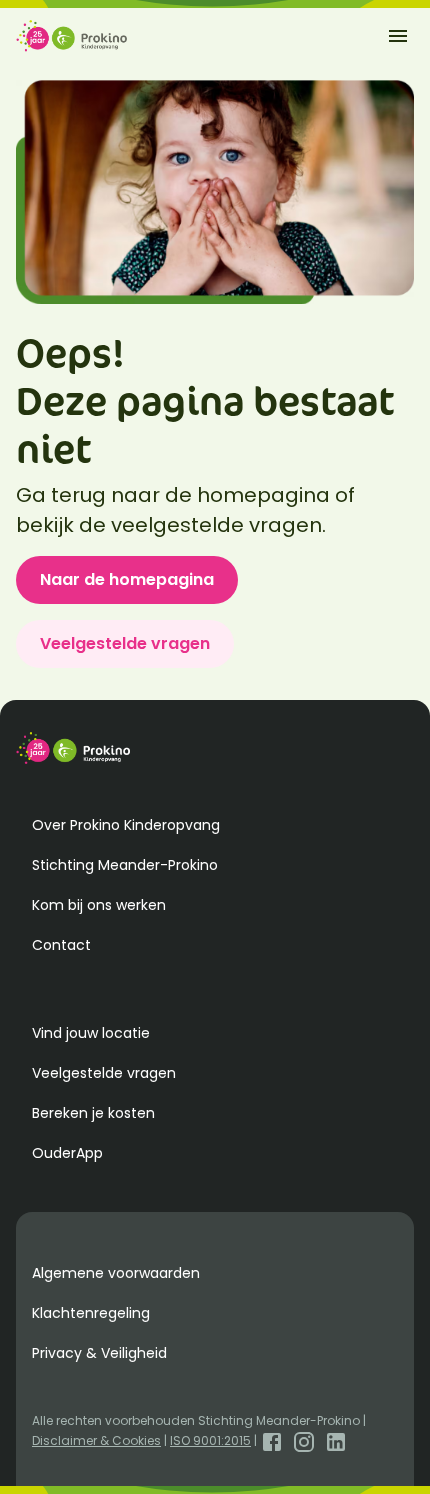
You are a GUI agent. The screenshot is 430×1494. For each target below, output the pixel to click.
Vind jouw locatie (91, 1033)
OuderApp (67, 1153)
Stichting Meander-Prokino (125, 865)
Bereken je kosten (93, 1113)
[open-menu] (398, 36)
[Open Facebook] (272, 1440)
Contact (61, 945)
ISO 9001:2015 (210, 1440)
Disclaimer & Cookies (96, 1440)
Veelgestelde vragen (125, 643)
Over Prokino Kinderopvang (126, 825)
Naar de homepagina (127, 579)
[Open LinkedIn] (336, 1440)
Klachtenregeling (91, 1313)
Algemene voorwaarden (116, 1273)
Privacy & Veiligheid (99, 1353)
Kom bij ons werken (99, 905)
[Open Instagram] (304, 1440)
